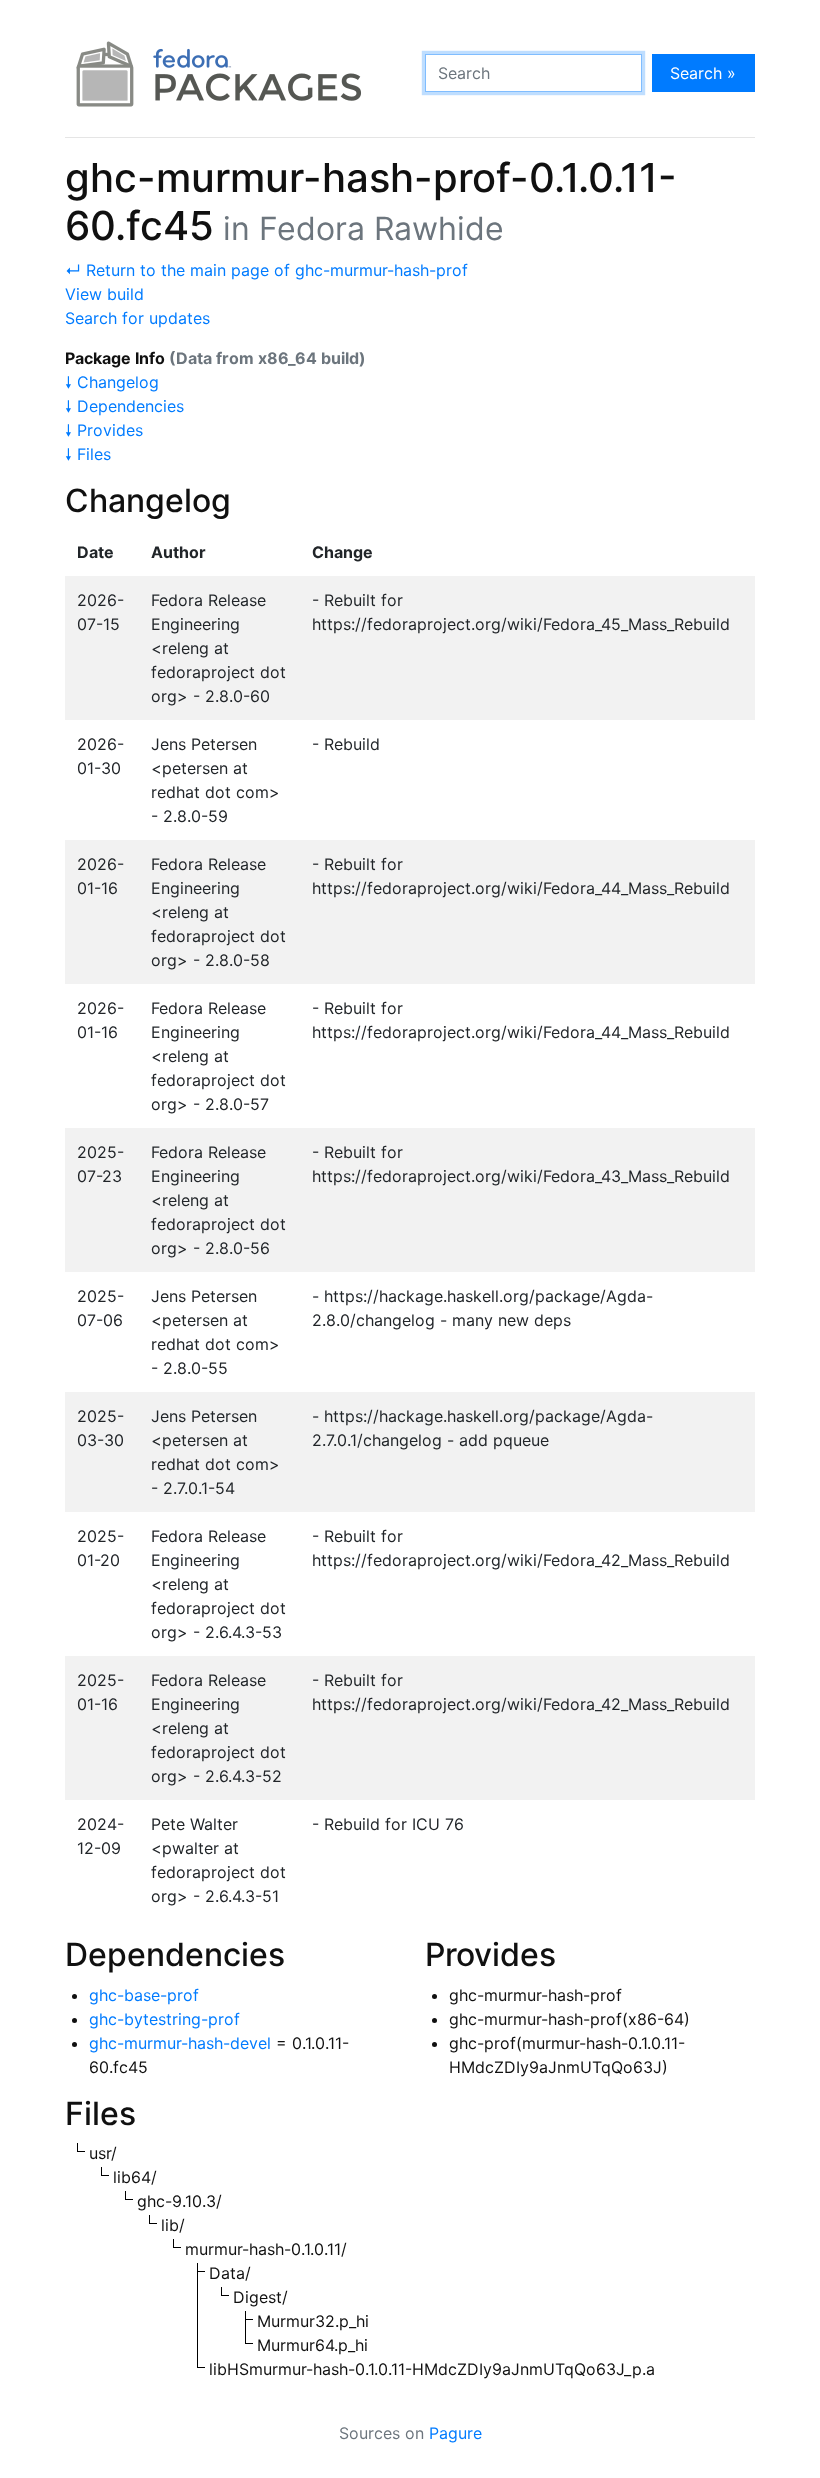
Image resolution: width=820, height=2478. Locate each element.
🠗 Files (88, 454)
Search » (703, 73)
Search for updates (137, 318)
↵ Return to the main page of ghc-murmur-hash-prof (266, 270)
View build (104, 294)
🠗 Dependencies (124, 406)
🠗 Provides (104, 430)
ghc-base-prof (144, 1995)
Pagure (455, 2433)
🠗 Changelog (112, 382)
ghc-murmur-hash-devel (180, 2043)
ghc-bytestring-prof (164, 2019)
